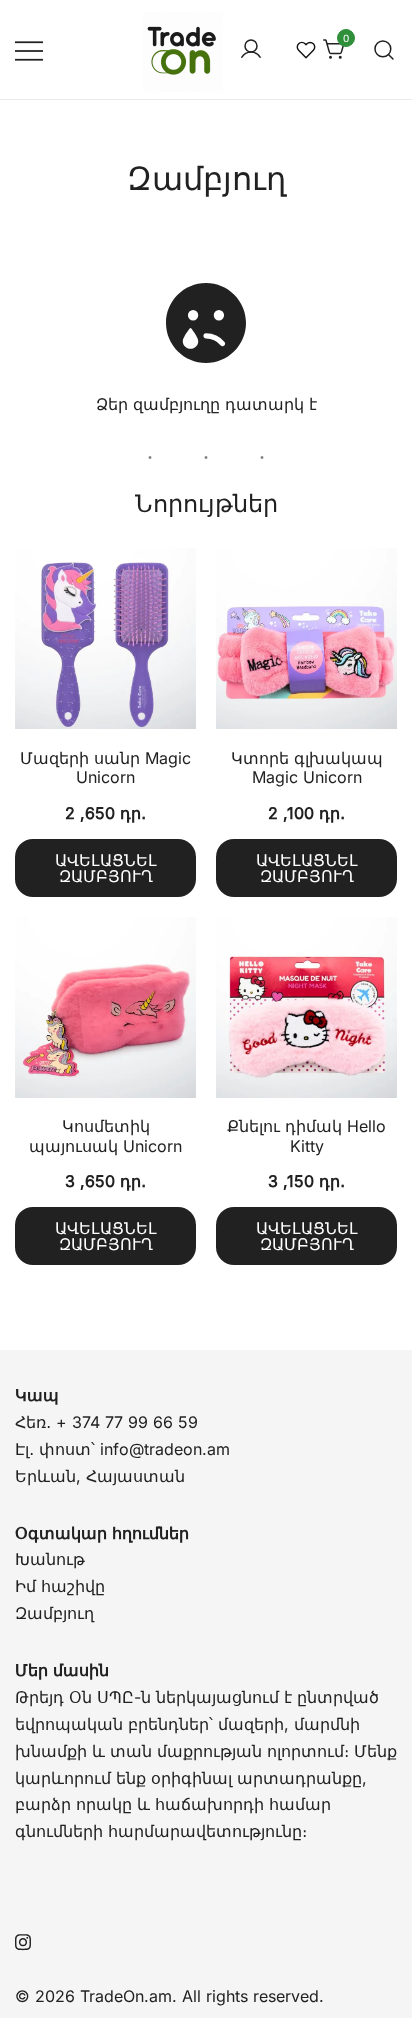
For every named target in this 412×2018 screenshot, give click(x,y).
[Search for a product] (384, 49)
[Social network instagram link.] (23, 1939)
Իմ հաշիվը (60, 1586)
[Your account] (251, 50)
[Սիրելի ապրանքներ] (305, 49)
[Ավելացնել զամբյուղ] (105, 642)
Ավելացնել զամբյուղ (106, 868)
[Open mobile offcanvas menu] (29, 49)
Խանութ (50, 1559)
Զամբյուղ (54, 1613)
